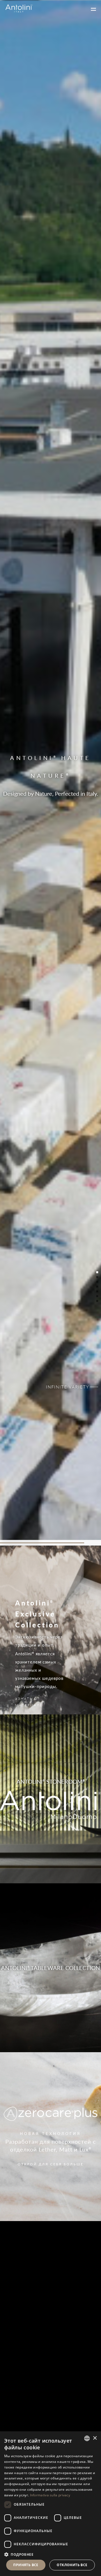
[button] (50, 2554)
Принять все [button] (26, 2565)
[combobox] (87, 2438)
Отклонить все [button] (72, 2565)
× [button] (95, 2438)
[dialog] (50, 2504)
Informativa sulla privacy (50, 2495)
